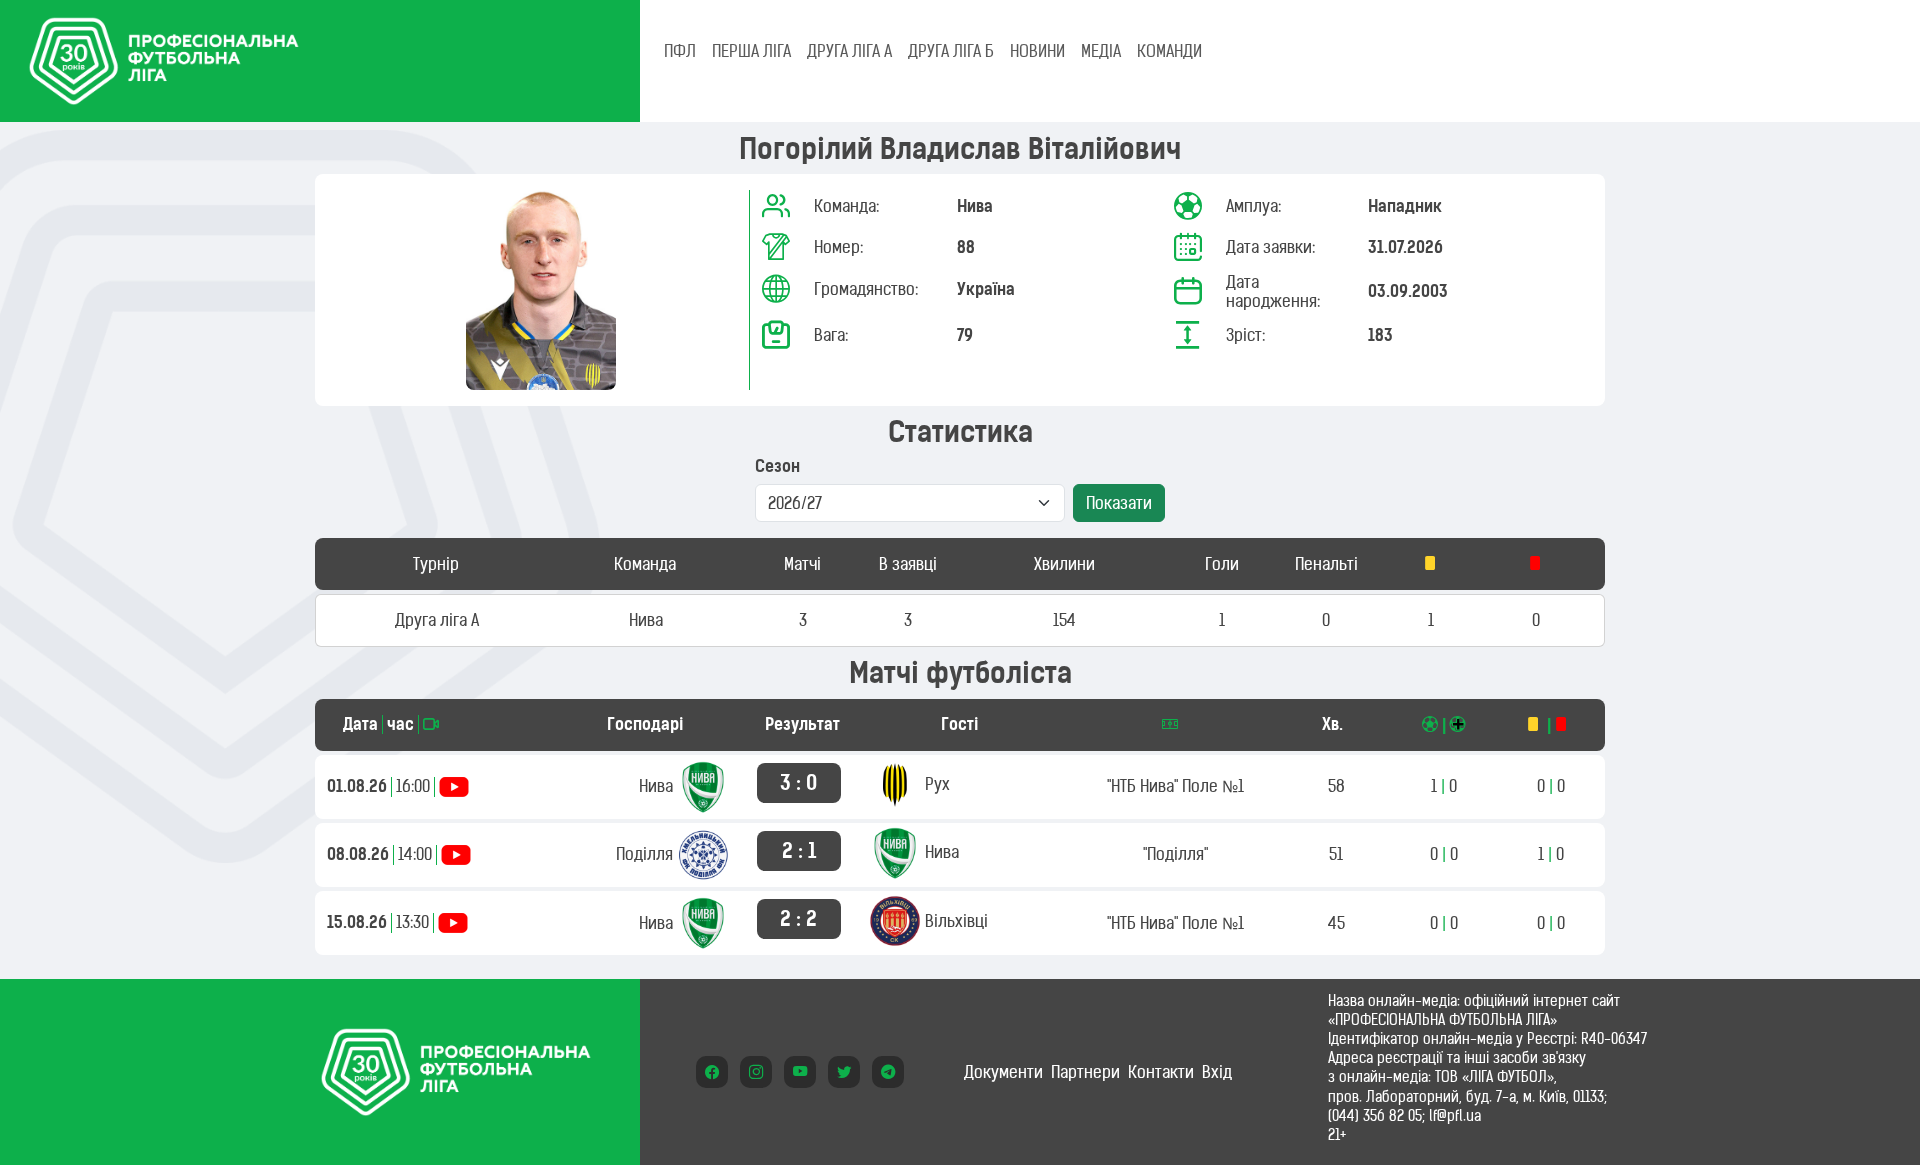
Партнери (1085, 1072)
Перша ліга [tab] (751, 51)
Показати (1119, 503)
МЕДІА (1101, 51)
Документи (1003, 1072)
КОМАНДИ (1169, 51)
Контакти (1161, 1072)
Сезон (777, 466)
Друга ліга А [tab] (849, 51)
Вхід (1217, 1072)
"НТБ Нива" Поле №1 (1175, 786)
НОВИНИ (1037, 51)
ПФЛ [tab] (680, 51)
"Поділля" (1175, 854)
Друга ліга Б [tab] (951, 51)
